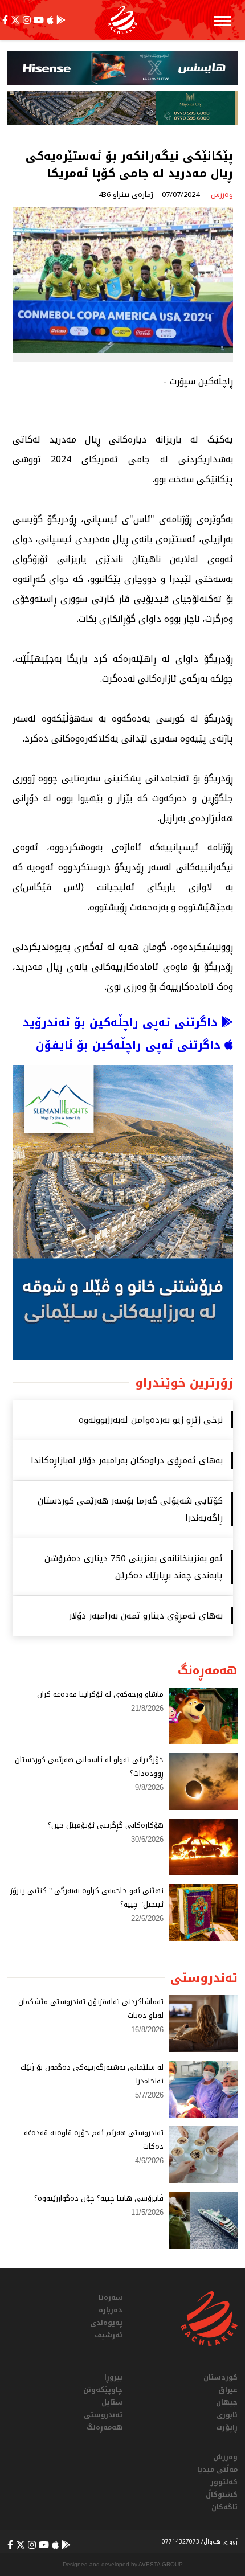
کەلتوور (224, 2482)
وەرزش (225, 2457)
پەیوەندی (106, 2323)
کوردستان (220, 2377)
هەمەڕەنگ (105, 2427)
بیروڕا (113, 2377)
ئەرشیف (109, 2335)
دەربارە (111, 2310)
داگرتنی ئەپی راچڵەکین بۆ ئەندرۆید (122, 1022)
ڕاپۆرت (227, 2427)
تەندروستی (103, 2415)
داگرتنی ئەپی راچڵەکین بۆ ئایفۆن (130, 1045)
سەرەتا (111, 2297)
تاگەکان (224, 2507)
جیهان (227, 2402)
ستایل (112, 2402)
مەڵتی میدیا (217, 2469)
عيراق (228, 2390)
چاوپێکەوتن (103, 2390)
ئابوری (227, 2415)
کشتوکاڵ (222, 2495)
